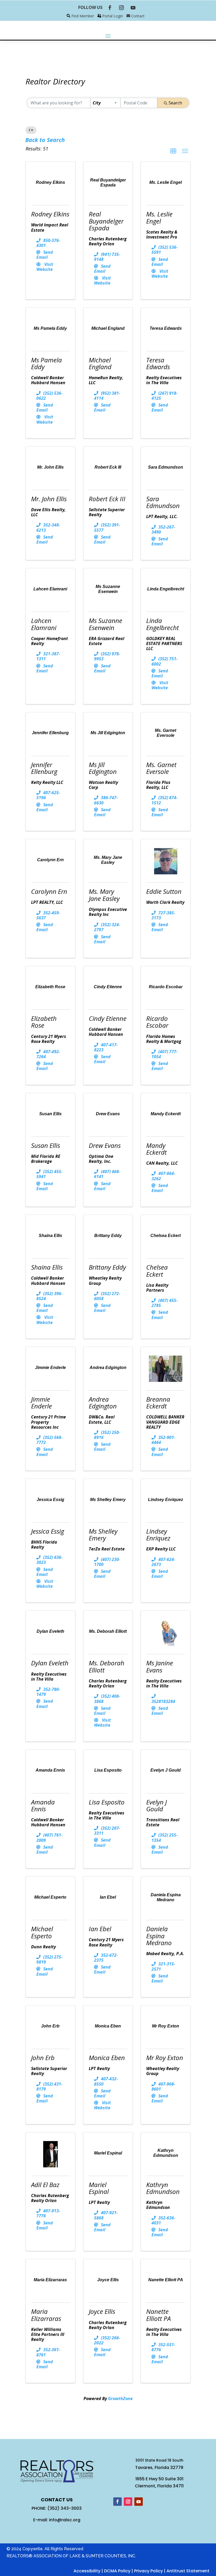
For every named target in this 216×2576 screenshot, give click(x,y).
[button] (173, 151)
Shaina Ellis (47, 1267)
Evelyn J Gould (156, 1805)
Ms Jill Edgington (103, 768)
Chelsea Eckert (157, 1271)
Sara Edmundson (163, 502)
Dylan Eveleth (50, 1663)
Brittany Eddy (107, 1267)
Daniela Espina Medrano (159, 1936)
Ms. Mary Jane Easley (104, 895)
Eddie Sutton (164, 891)
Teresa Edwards (158, 363)
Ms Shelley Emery (103, 1535)
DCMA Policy (117, 2571)
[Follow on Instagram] (121, 8)
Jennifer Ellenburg (44, 768)
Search (175, 103)
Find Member (83, 16)
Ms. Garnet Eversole (161, 768)
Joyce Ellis (102, 2311)
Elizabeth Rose (44, 1022)
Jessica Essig (48, 1531)
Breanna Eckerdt (158, 1403)
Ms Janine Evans (160, 1666)
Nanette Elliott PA (158, 2315)
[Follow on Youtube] (133, 8)
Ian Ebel (100, 1929)
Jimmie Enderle (41, 1403)
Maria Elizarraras (46, 2315)
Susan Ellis (46, 1145)
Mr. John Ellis (49, 499)
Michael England (100, 363)
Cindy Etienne (108, 1018)
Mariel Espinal (99, 2188)
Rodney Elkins (50, 214)
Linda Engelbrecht (163, 624)
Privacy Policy (148, 2571)
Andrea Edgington (103, 1403)
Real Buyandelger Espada (106, 221)
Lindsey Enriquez (158, 1535)
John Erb (43, 2058)
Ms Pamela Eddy (46, 363)
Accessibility (87, 2571)
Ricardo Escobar (157, 1022)
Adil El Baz (45, 2185)
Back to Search (45, 140)
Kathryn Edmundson (163, 2188)
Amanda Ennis (43, 1805)
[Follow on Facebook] (110, 8)
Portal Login (113, 16)
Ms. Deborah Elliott (107, 1666)
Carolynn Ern (49, 891)
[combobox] (105, 103)
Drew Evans (105, 1145)
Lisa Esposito (107, 1802)
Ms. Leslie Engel (159, 217)
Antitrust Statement (188, 2571)
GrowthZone (120, 2398)
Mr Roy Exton (165, 2058)
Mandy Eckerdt (156, 1149)
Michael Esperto (42, 1932)
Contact (138, 16)
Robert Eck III (107, 499)
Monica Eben (107, 2058)
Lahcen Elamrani (44, 624)
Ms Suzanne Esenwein (105, 624)
